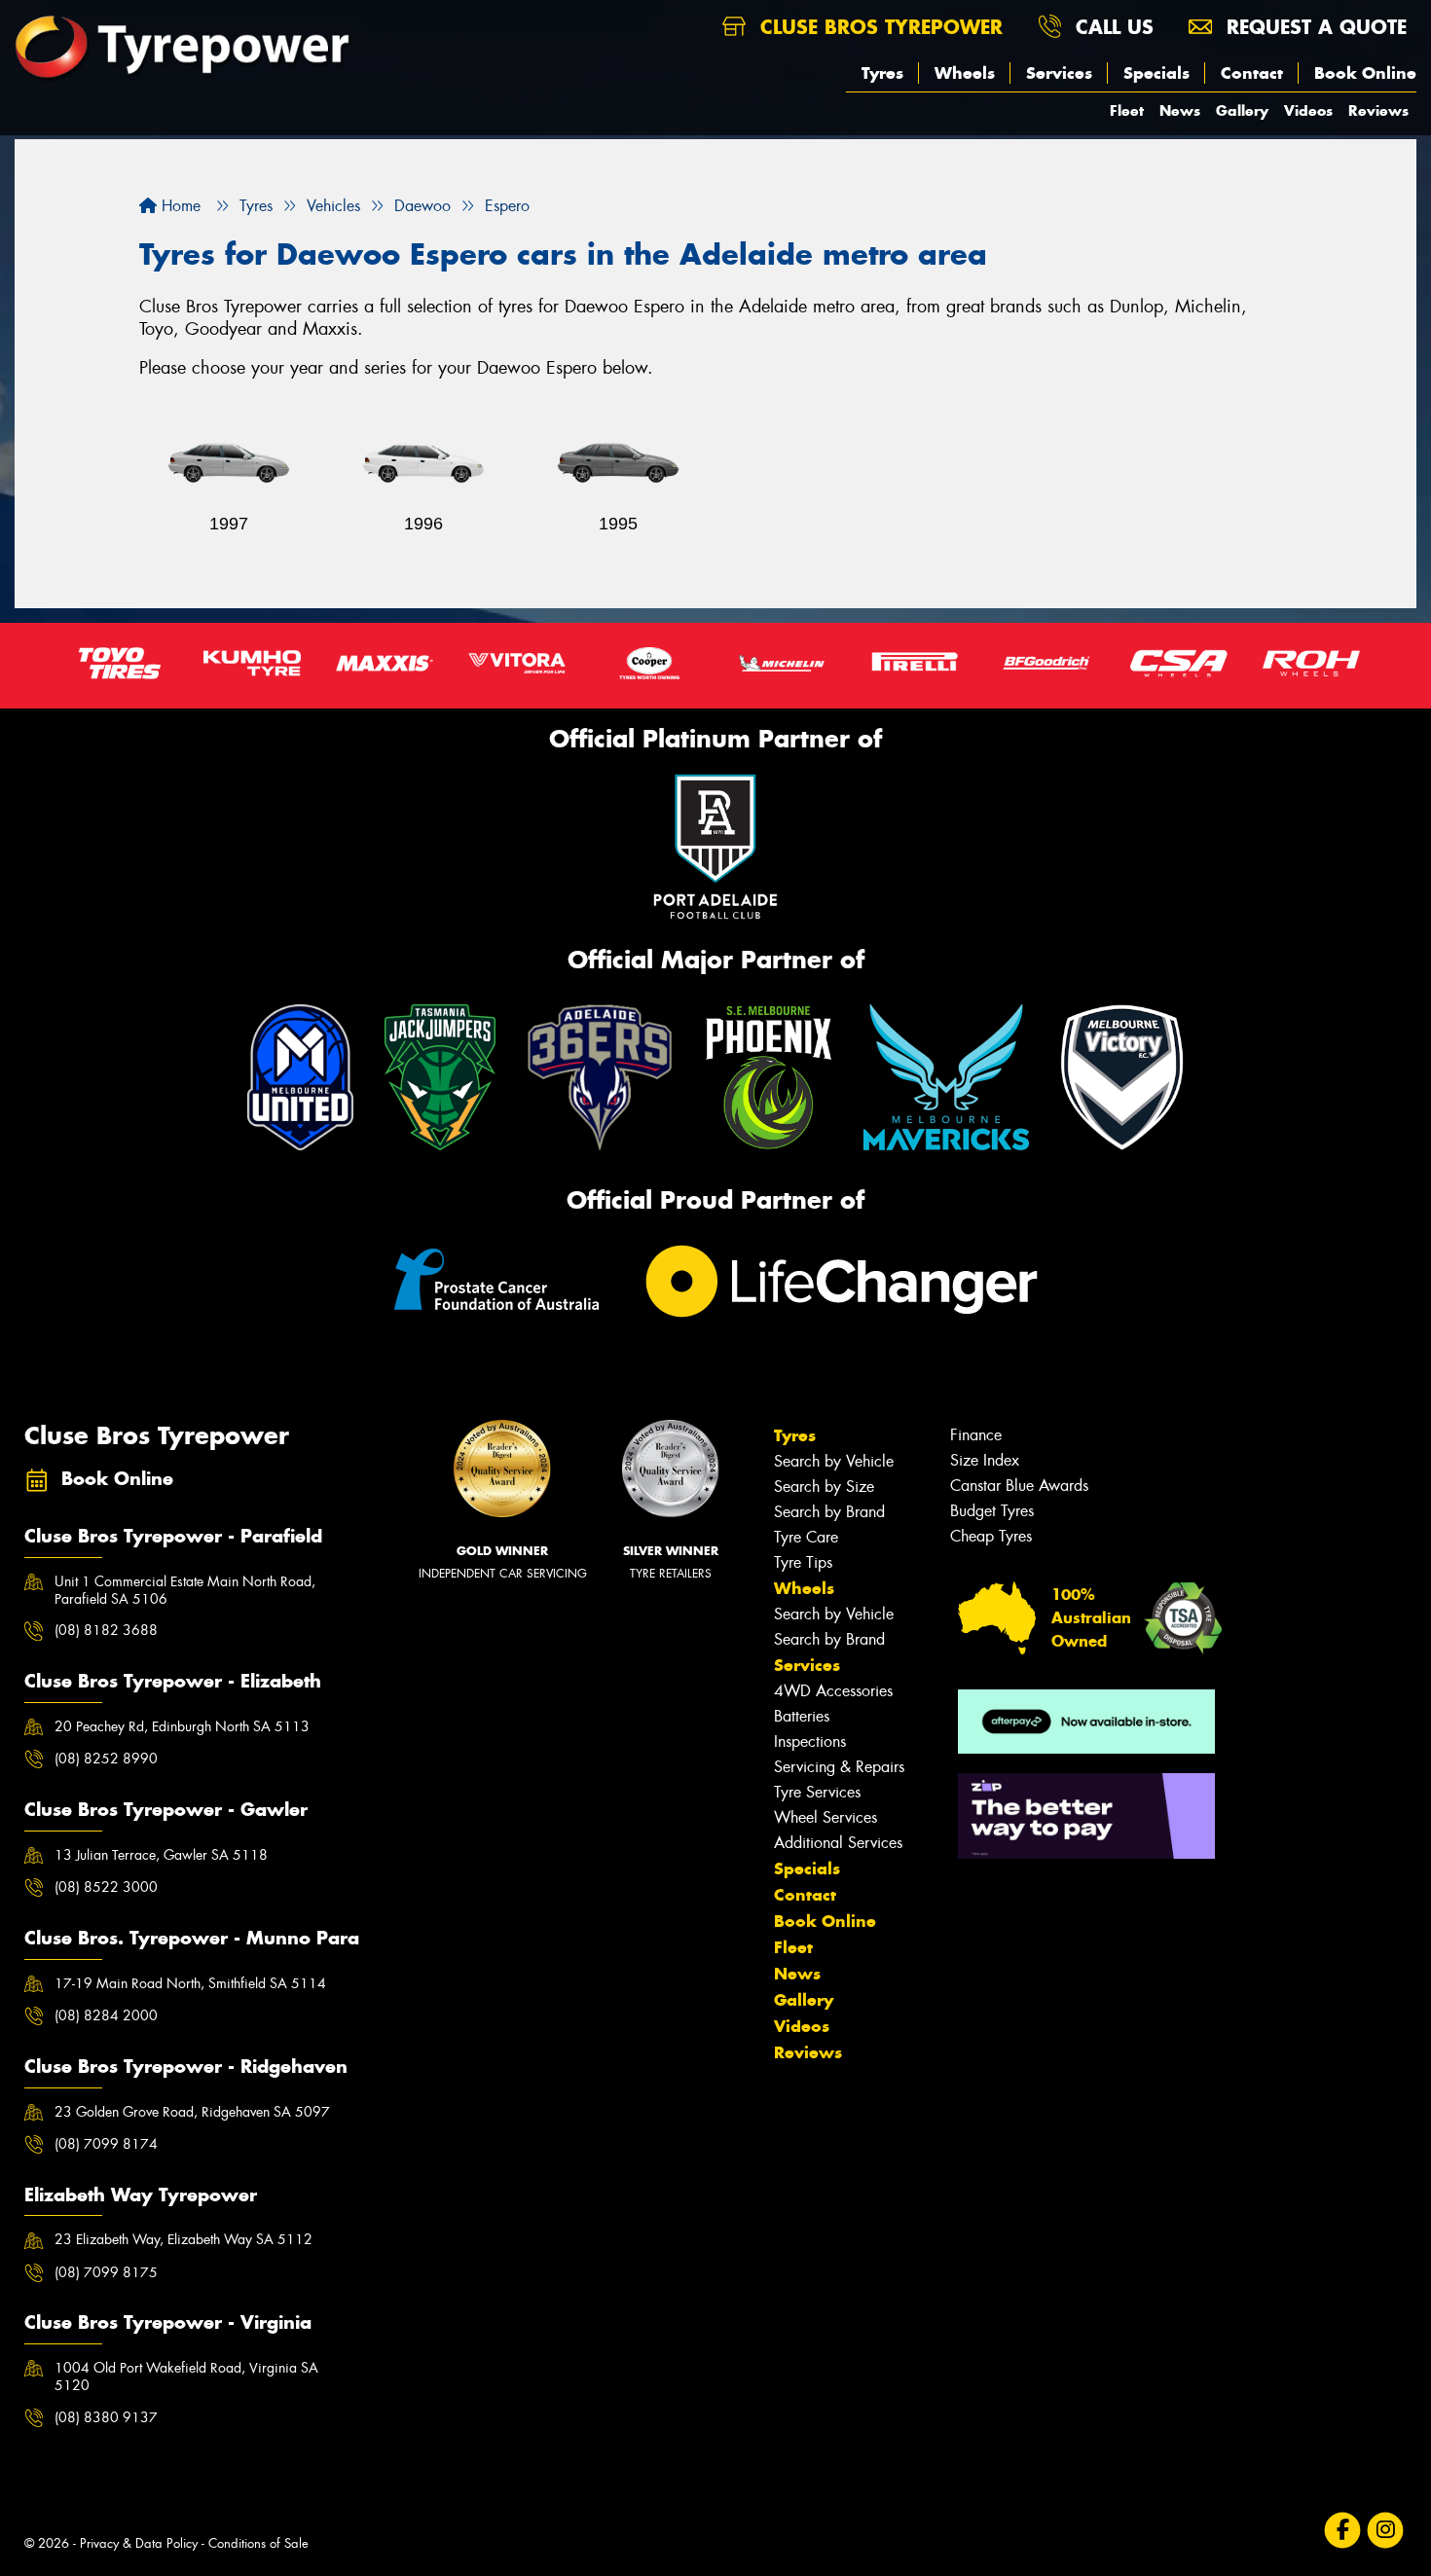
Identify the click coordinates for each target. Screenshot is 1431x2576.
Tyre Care (806, 1537)
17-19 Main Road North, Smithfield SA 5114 (190, 1983)
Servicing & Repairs (839, 1767)
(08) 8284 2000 (106, 2015)
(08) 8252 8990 (106, 1759)
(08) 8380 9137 (106, 2417)
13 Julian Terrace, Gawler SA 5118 (161, 1855)
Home (179, 206)
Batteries (802, 1716)
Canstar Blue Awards (1019, 1486)
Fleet (1127, 110)
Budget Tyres (992, 1511)
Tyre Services (817, 1792)
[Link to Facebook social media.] (1343, 2530)
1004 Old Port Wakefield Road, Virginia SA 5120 (186, 2376)
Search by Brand (829, 1512)
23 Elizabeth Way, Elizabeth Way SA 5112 (183, 2239)
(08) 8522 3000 (106, 1887)
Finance (976, 1435)
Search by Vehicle (834, 1461)
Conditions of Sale (258, 2543)
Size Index (985, 1460)
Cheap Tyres (991, 1536)
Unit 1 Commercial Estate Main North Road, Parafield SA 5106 (185, 1590)
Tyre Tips (803, 1562)
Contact (1252, 73)
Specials (1156, 73)
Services (1059, 73)
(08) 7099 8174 (106, 2144)
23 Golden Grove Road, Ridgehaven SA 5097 (192, 2112)
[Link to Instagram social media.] (1386, 2530)
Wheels (965, 73)
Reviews (1378, 110)
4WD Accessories (833, 1691)
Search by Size (824, 1487)
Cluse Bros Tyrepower (878, 27)
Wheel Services (826, 1817)
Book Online (1365, 73)
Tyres (882, 73)
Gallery (1242, 110)
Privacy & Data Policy (139, 2543)
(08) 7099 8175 (106, 2272)
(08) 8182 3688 (106, 1630)
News (1180, 110)
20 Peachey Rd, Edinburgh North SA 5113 (182, 1726)
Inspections (810, 1742)
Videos (1308, 110)
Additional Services (838, 1843)
